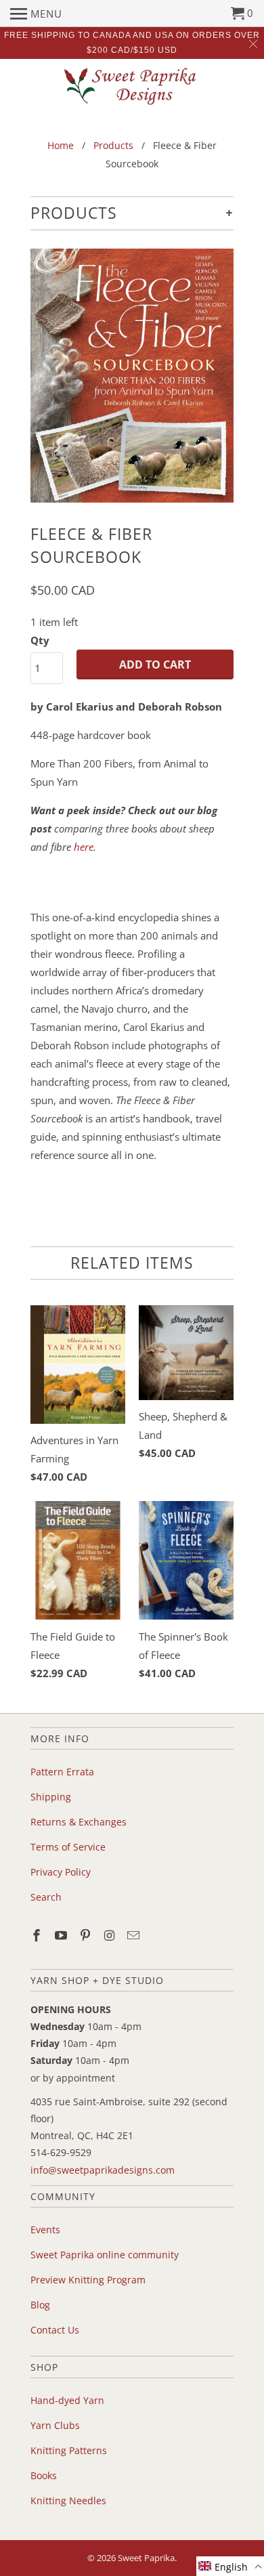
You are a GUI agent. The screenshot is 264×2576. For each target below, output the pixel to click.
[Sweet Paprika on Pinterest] (87, 1935)
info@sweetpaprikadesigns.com (103, 2170)
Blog (40, 2305)
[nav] (36, 14)
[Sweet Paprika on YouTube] (62, 1935)
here (84, 847)
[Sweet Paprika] (132, 86)
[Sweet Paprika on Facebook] (38, 1935)
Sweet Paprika (146, 2558)
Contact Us (55, 2330)
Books (44, 2475)
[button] (230, 2566)
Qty (40, 640)
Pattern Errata (62, 1772)
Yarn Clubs (55, 2425)
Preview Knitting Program (88, 2280)
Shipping (51, 1797)
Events (45, 2230)
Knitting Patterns (69, 2450)
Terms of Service (68, 1847)
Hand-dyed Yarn (67, 2400)
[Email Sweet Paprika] (135, 1935)
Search (46, 1897)
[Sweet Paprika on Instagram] (110, 1935)
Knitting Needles (68, 2500)
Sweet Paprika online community (105, 2255)
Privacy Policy (61, 1872)
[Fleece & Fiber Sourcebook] (132, 376)
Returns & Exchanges (79, 1822)
